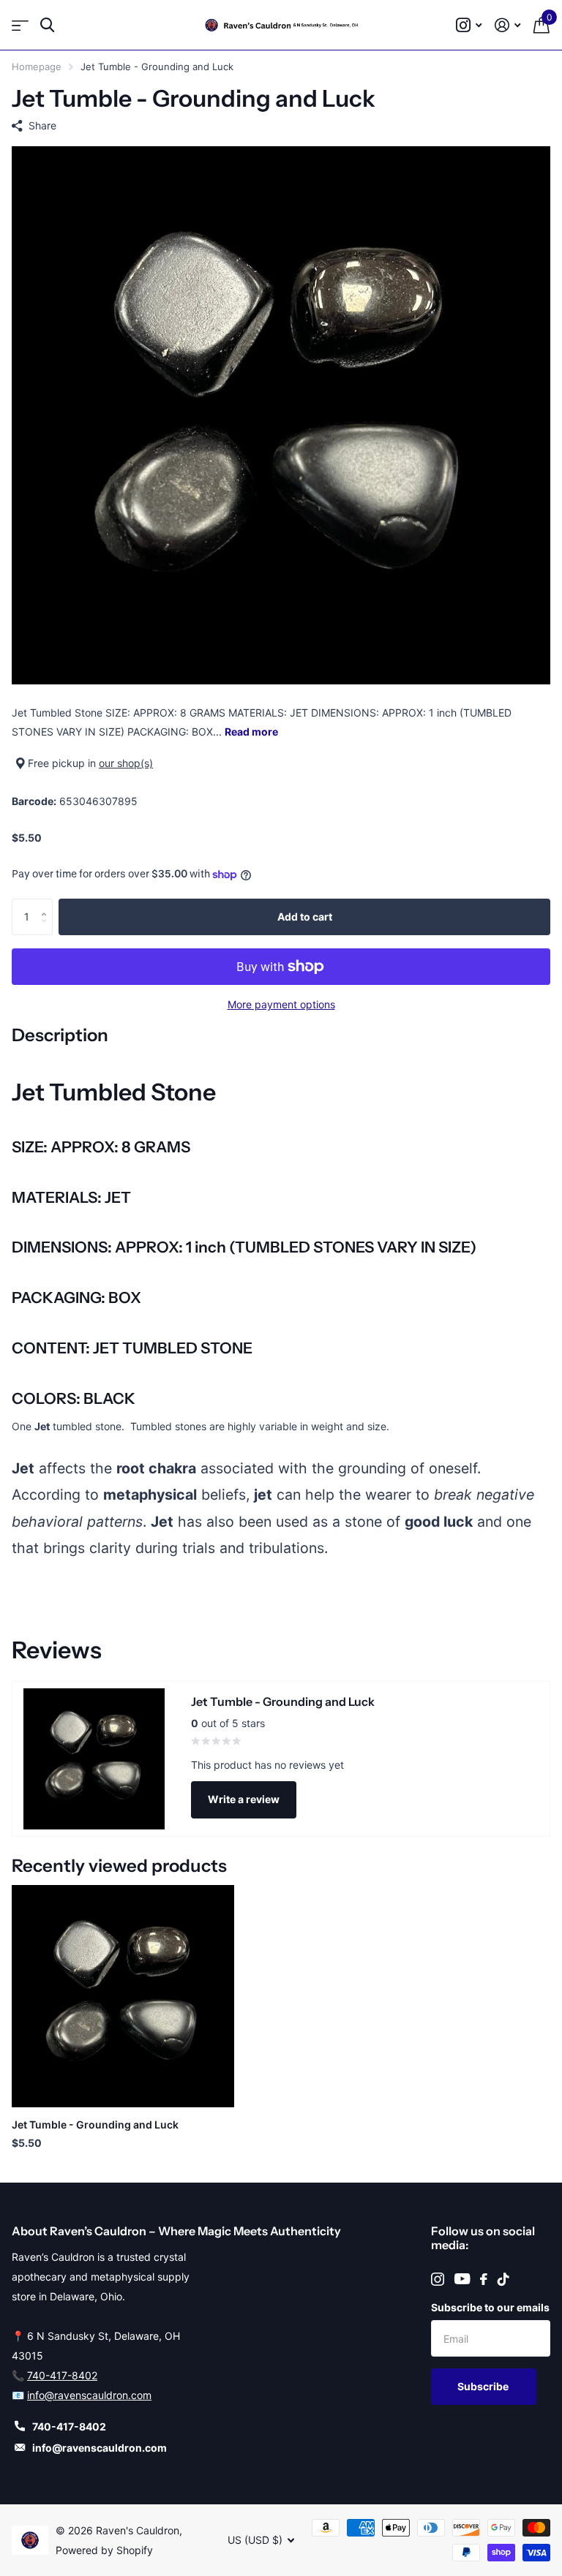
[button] (47, 904)
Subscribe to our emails (490, 2307)
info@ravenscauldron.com (89, 2395)
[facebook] (484, 2279)
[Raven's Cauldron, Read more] (469, 25)
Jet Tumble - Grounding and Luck (95, 2124)
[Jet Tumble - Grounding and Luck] (123, 1996)
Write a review (244, 1799)
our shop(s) (126, 763)
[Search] (47, 25)
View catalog (20, 25)
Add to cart (305, 917)
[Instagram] (438, 2279)
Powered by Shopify (104, 2550)
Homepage (37, 67)
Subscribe (484, 2386)
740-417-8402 (62, 2375)
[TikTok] (503, 2279)
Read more (251, 732)
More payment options (281, 1004)
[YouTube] (462, 2279)
